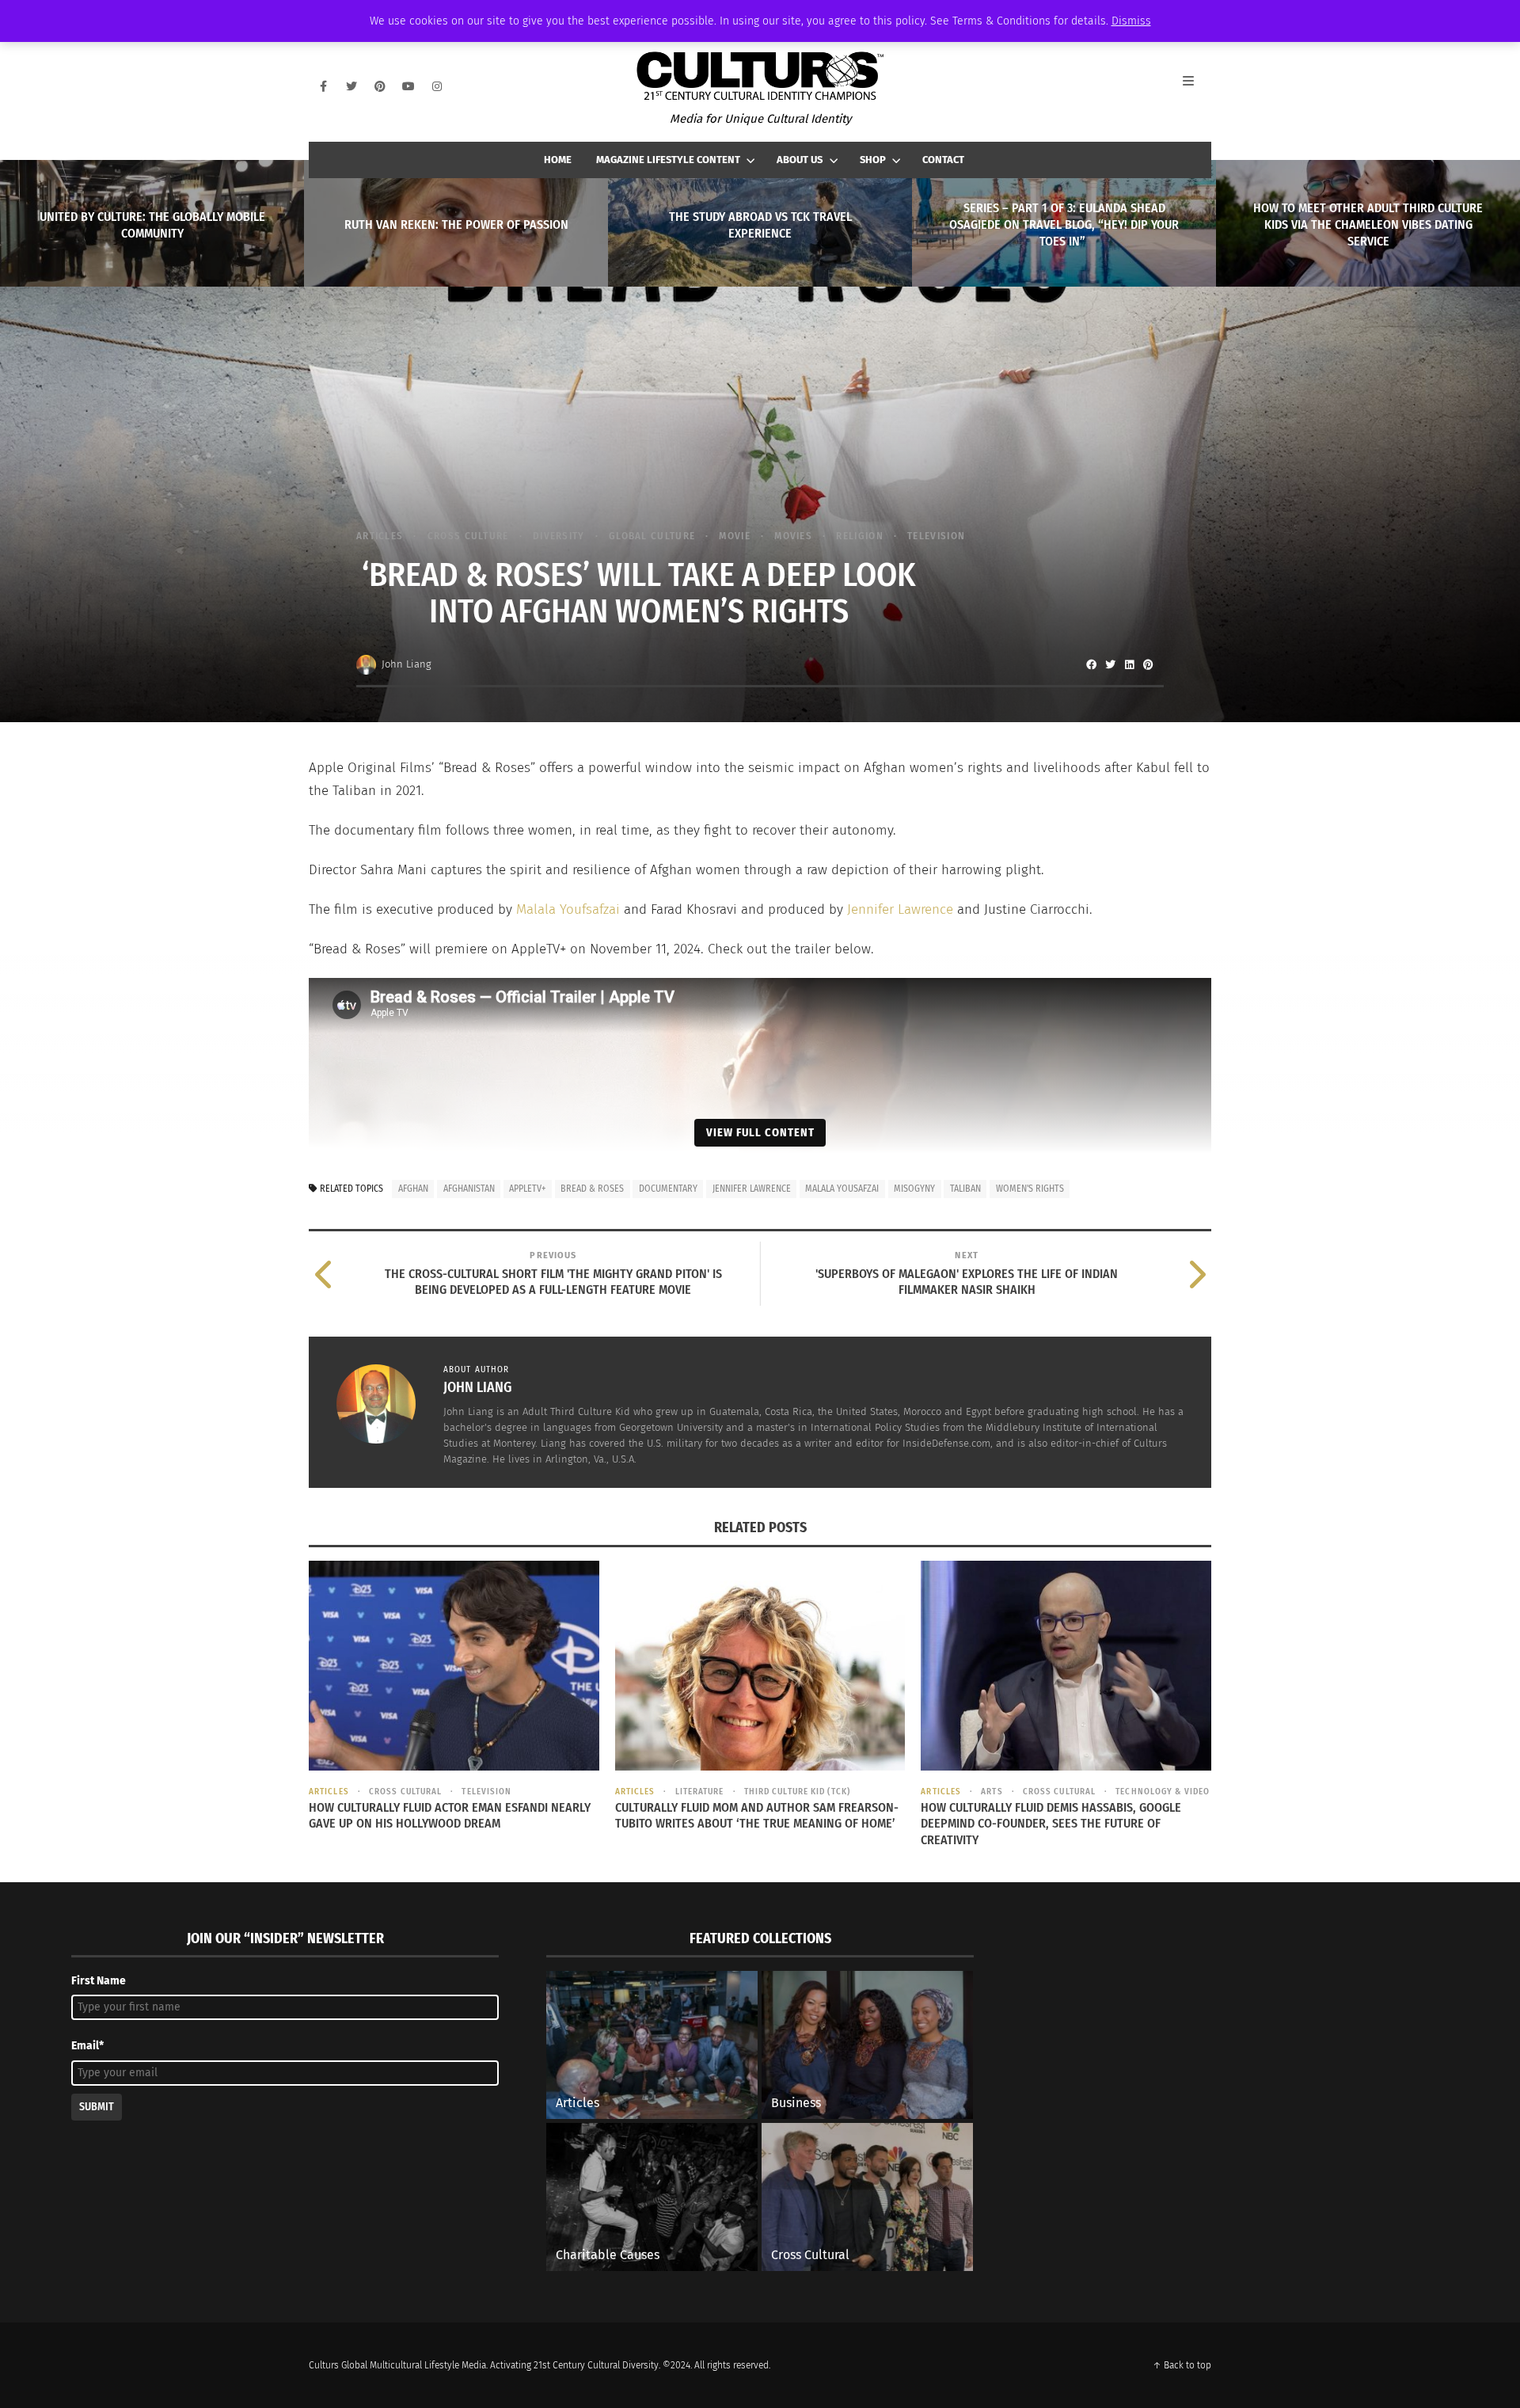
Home (558, 160)
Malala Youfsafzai (568, 909)
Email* (87, 2046)
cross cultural (405, 1792)
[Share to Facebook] (1091, 664)
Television (486, 1792)
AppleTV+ (527, 1189)
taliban (965, 1189)
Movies (793, 536)
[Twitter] (351, 86)
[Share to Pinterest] (1148, 664)
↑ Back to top (1182, 2365)
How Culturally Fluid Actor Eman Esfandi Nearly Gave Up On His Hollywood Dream (450, 1816)
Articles (380, 536)
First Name (99, 1981)
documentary (668, 1189)
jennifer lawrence (752, 1189)
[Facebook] (323, 86)
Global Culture (652, 536)
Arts (992, 1792)
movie (735, 536)
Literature (699, 1792)
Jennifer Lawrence (900, 909)
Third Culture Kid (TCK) (797, 1792)
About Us (800, 160)
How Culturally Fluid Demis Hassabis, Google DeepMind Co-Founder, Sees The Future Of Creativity (1051, 1824)
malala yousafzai (842, 1189)
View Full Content (760, 1132)
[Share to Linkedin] (1129, 664)
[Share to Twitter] (1110, 664)
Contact (943, 160)
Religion (859, 536)
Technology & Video (1163, 1792)
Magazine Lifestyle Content (668, 160)
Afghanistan (469, 1189)
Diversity (559, 536)
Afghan (413, 1189)
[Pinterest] (380, 86)
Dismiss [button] (1131, 21)
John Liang (407, 664)
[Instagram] (437, 86)
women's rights (1030, 1189)
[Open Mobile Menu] (1197, 86)
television (936, 536)
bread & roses (592, 1189)
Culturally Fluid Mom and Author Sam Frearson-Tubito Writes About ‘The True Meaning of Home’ (757, 1816)
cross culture (468, 536)
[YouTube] (408, 86)
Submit (97, 2107)
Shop (873, 160)
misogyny (914, 1189)
